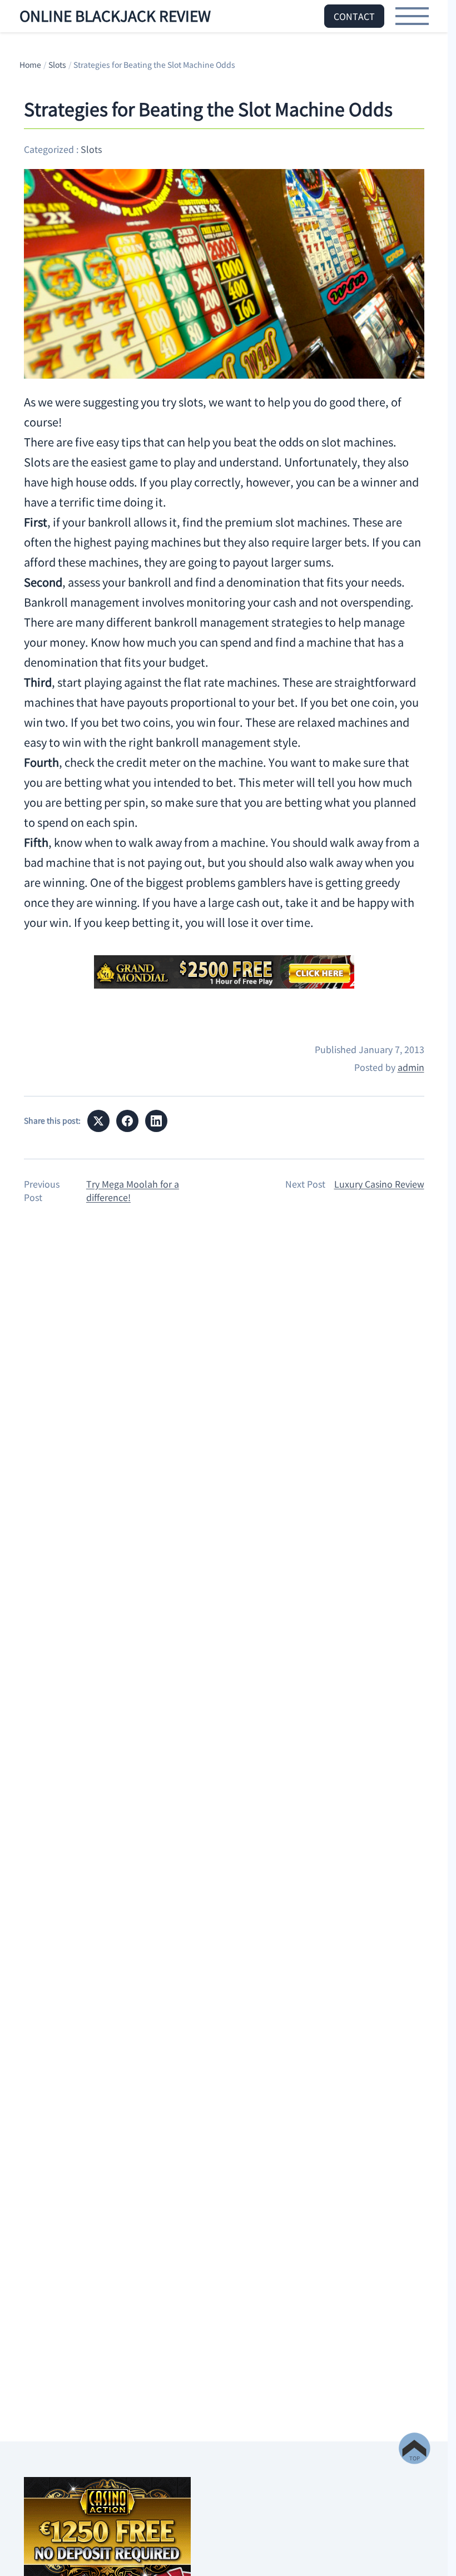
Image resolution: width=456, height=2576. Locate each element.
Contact (354, 16)
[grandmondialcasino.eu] (224, 972)
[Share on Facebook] (127, 1121)
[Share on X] (98, 1121)
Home (30, 64)
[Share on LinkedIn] (156, 1121)
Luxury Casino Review (379, 1184)
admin (411, 1067)
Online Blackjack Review (115, 16)
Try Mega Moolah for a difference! (133, 1190)
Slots (57, 64)
